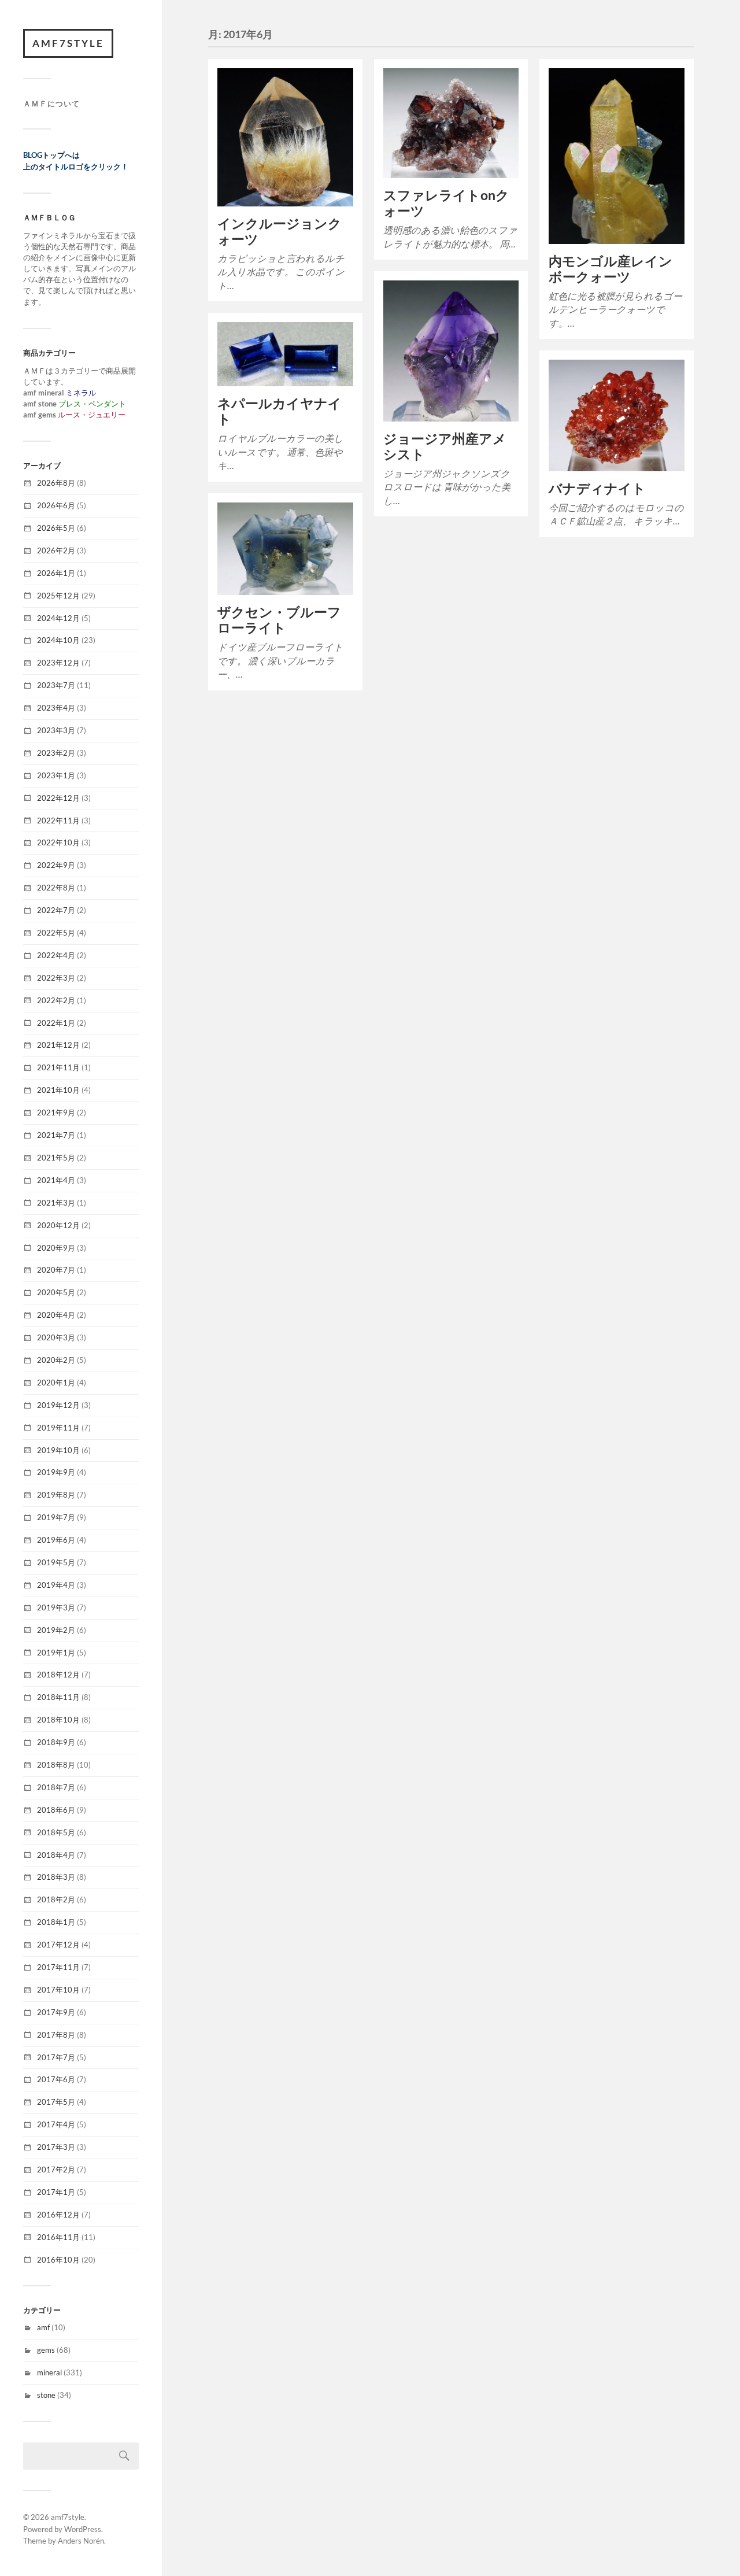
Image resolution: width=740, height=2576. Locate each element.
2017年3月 (56, 2147)
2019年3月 (56, 1607)
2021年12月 (58, 1045)
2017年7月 (56, 2057)
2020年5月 (56, 1292)
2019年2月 (56, 1630)
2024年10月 (58, 640)
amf (43, 2327)
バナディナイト (597, 488)
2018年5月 (56, 1832)
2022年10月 (58, 842)
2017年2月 (56, 2170)
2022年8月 (56, 888)
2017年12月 (58, 1945)
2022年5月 (56, 933)
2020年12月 (58, 1225)
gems (46, 2350)
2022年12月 (58, 798)
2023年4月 (56, 708)
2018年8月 (56, 1765)
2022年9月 (56, 865)
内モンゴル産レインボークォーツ (610, 269)
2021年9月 (56, 1113)
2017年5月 (56, 2102)
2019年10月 (58, 1450)
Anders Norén (81, 2541)
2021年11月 (58, 1067)
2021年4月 (56, 1180)
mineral (49, 2372)
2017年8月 (56, 2035)
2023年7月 (56, 685)
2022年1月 (56, 1023)
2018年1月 (56, 1922)
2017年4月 (56, 2124)
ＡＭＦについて (51, 104)
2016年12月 (58, 2215)
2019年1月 (56, 1653)
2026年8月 (56, 483)
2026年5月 (56, 528)
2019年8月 (56, 1495)
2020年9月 (56, 1248)
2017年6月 (56, 2079)
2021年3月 (56, 1203)
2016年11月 (58, 2237)
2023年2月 (56, 753)
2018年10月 (58, 1720)
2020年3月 (56, 1337)
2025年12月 (58, 596)
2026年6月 (56, 505)
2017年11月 (58, 1967)
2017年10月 (58, 1990)
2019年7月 (56, 1517)
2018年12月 (58, 1675)
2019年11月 (58, 1428)
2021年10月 (58, 1090)
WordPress (83, 2529)
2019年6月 (56, 1540)
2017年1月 (56, 2192)
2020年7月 (56, 1270)
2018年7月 (56, 1787)
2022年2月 (56, 1000)
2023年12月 (58, 663)
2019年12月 (58, 1405)
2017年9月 (56, 2012)
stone (46, 2395)
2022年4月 (56, 955)
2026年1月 (56, 573)
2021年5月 (56, 1158)
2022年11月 (58, 821)
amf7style (68, 43)
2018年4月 (56, 1855)
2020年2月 (56, 1360)
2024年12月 (58, 618)
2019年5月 (56, 1562)
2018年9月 (56, 1742)
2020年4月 (56, 1315)
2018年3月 (56, 1877)
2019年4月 (56, 1585)
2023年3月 (56, 730)
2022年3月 (56, 978)
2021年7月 (56, 1135)
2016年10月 (58, 2260)
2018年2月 (56, 1899)
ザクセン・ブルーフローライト (279, 620)
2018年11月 (58, 1697)
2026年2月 (56, 550)
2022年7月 (56, 910)
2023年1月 (56, 775)
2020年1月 (56, 1383)
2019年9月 (56, 1472)
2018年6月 (56, 1810)
